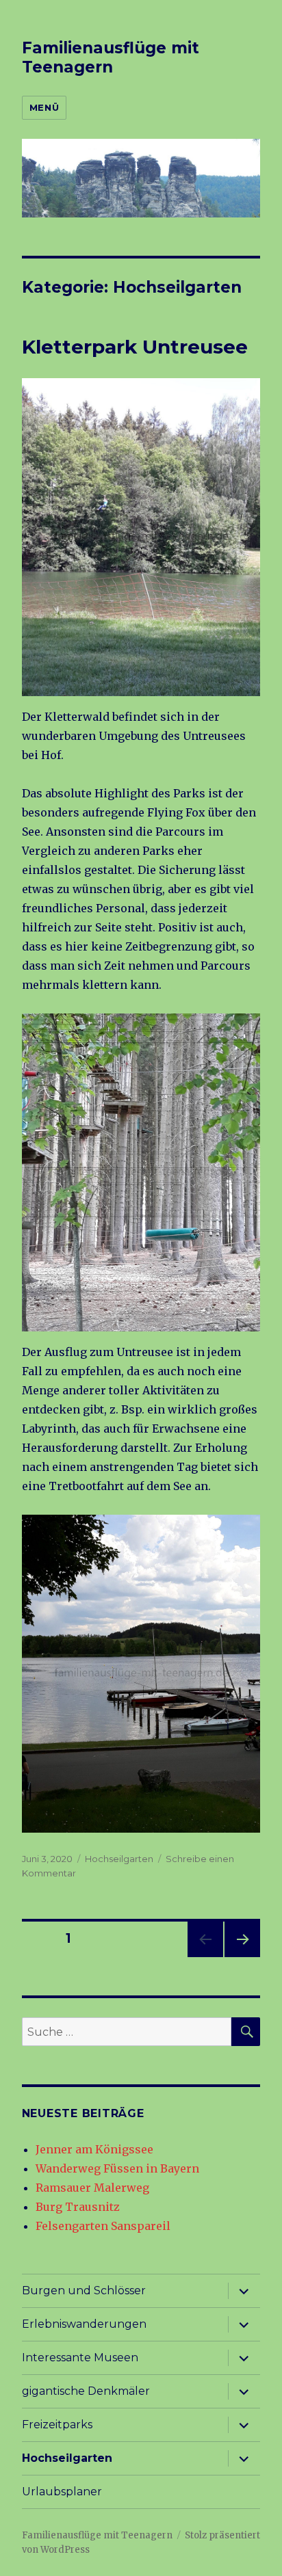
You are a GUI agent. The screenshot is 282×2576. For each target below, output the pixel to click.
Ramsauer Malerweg (92, 2188)
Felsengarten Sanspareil (103, 2226)
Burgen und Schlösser (84, 2290)
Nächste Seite (242, 1957)
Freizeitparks (57, 2425)
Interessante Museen (80, 2358)
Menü (44, 107)
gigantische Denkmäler (86, 2391)
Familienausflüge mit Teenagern (111, 57)
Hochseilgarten (119, 1859)
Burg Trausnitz (78, 2207)
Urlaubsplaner (62, 2492)
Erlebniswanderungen (84, 2324)
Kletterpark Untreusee (135, 347)
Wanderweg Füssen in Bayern (117, 2168)
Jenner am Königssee (94, 2149)
